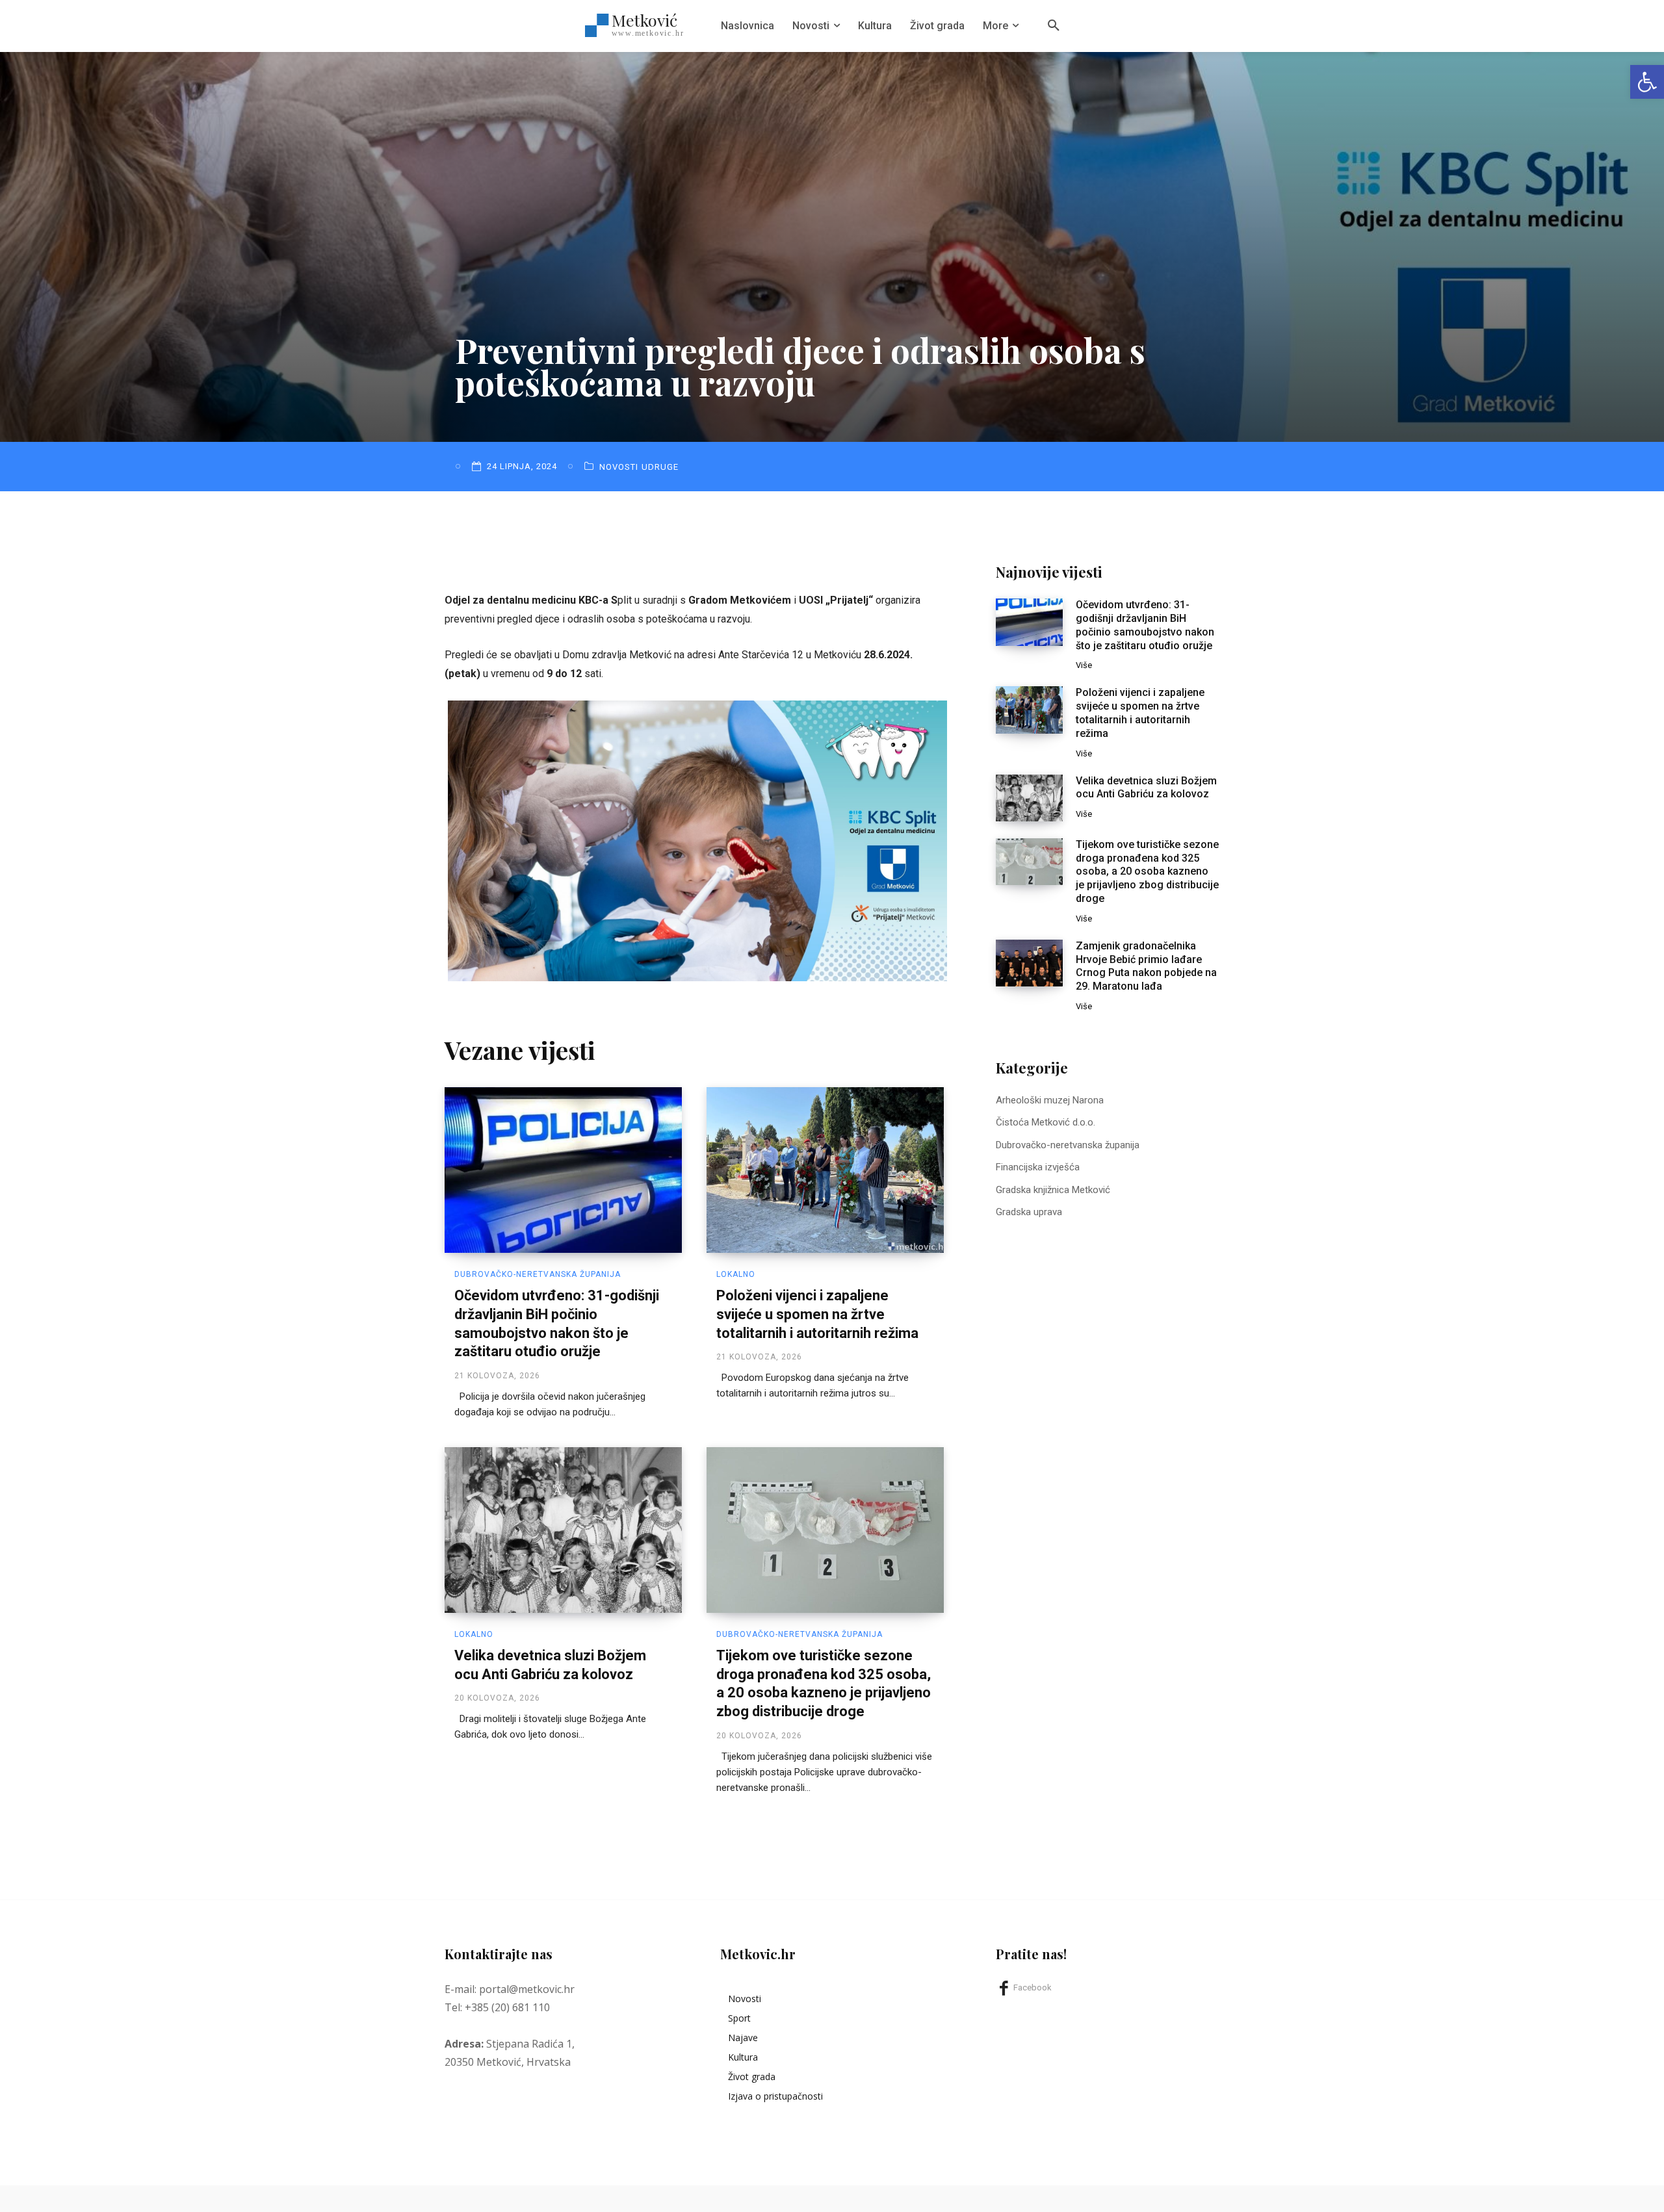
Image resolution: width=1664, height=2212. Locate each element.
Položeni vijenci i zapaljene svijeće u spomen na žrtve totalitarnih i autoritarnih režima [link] (817, 1314)
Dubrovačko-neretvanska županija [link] (538, 1274)
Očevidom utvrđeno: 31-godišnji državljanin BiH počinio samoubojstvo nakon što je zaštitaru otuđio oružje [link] (1145, 625)
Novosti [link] (619, 467)
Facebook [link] (1033, 1987)
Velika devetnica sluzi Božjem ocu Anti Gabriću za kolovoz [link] (1146, 788)
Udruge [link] (660, 467)
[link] (1647, 82)
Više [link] (1084, 665)
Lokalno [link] (736, 1274)
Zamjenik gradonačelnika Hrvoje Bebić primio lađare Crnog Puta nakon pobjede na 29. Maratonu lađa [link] (1146, 966)
